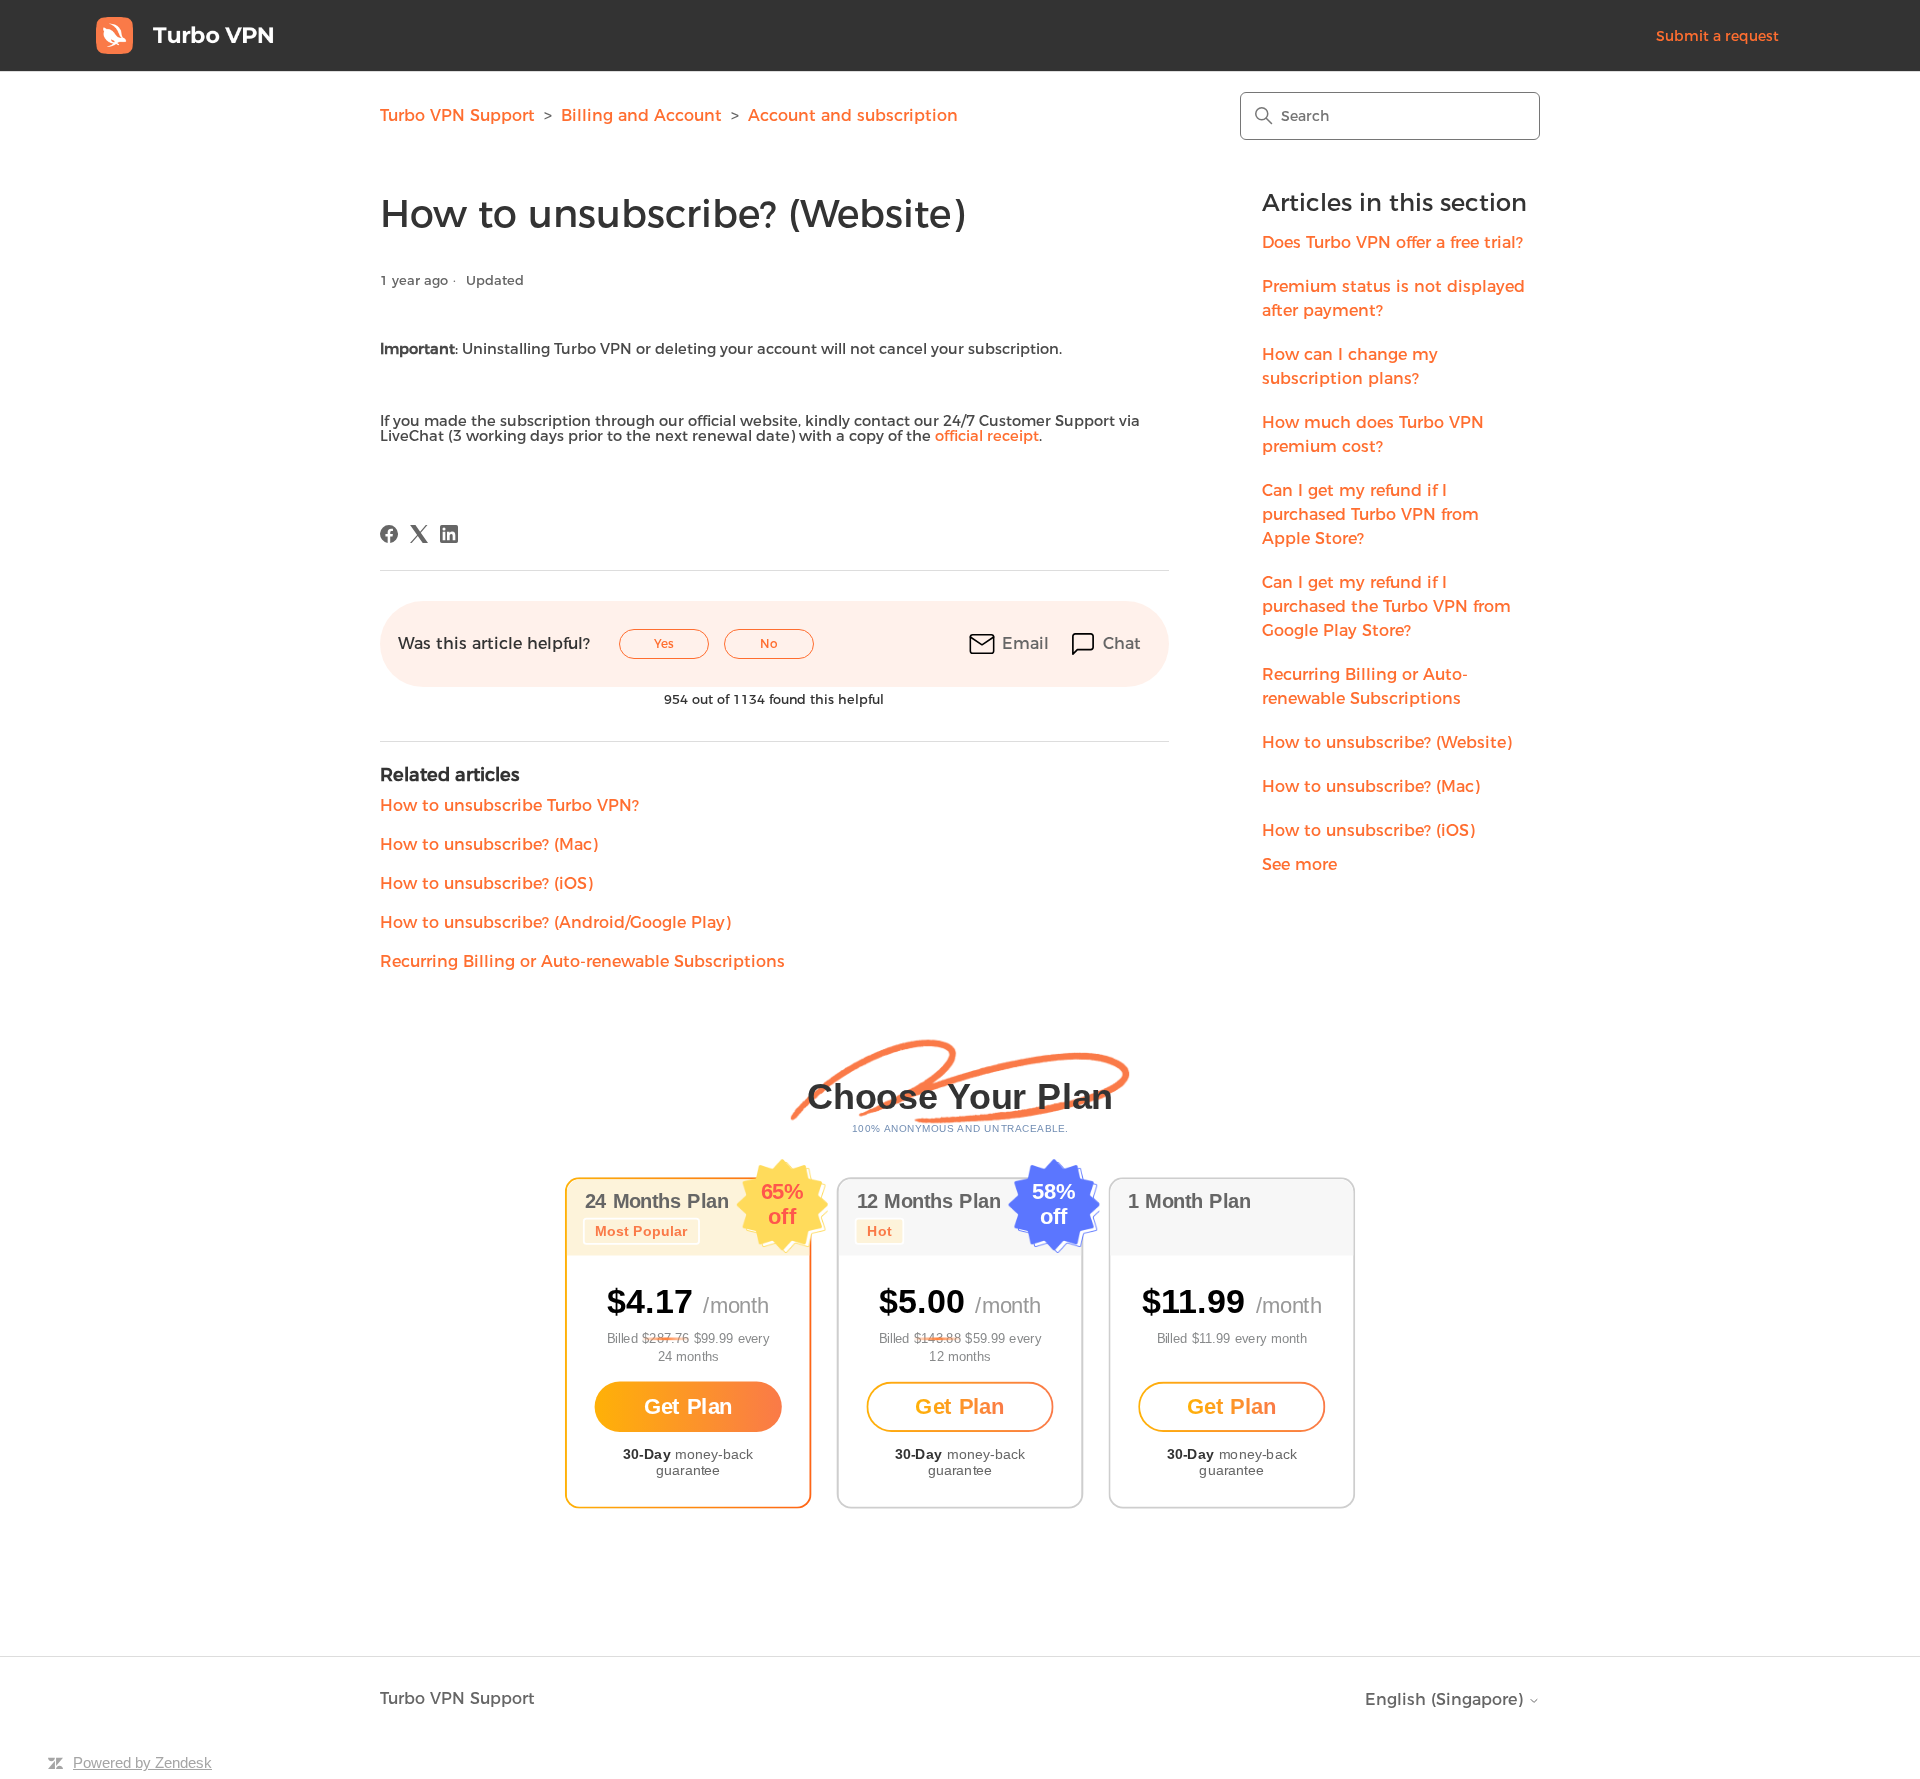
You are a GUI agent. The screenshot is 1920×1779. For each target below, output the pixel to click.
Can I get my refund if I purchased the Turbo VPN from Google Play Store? (1386, 606)
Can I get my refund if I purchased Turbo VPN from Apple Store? (1370, 514)
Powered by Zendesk (142, 1762)
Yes (664, 643)
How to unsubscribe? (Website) (1387, 742)
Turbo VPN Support (457, 115)
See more (1299, 864)
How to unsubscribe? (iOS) (1368, 830)
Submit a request (1717, 36)
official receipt (987, 436)
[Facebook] (389, 534)
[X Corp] (419, 534)
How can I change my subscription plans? (1350, 366)
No (769, 643)
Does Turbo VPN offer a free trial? (1392, 242)
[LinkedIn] (449, 534)
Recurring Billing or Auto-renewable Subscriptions (1365, 686)
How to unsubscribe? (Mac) (1371, 786)
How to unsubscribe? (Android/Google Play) (555, 922)
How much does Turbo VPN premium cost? (1373, 434)
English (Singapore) (1446, 1700)
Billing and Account (641, 115)
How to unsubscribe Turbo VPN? (509, 805)
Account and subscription (853, 115)
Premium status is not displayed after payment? (1393, 298)
